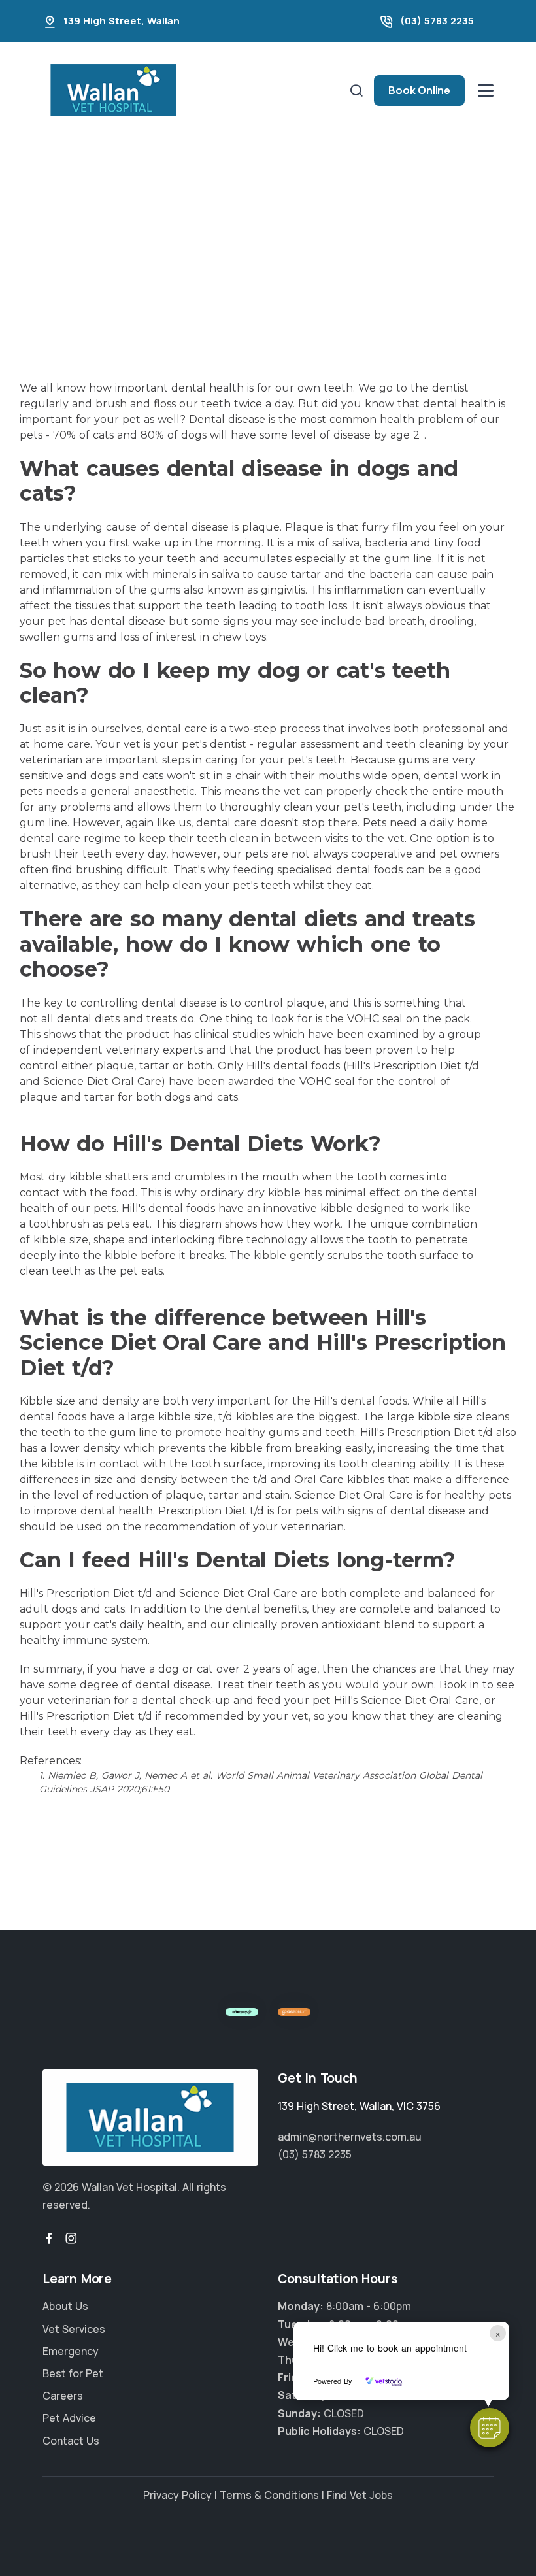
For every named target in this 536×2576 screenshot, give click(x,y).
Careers (63, 2396)
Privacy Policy (177, 2495)
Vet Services (74, 2329)
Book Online (419, 90)
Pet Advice (69, 2418)
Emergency (71, 2351)
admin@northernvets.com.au (350, 2137)
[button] (490, 2428)
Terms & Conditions (269, 2495)
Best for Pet (73, 2373)
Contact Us (71, 2441)
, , (359, 2106)
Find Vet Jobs (360, 2495)
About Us (65, 2307)
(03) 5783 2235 (437, 21)
